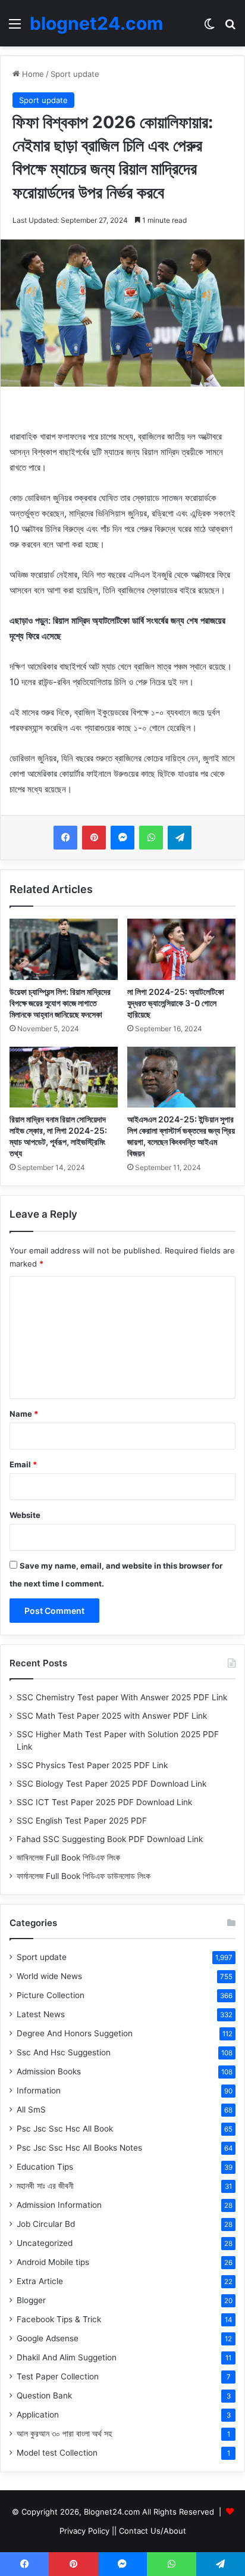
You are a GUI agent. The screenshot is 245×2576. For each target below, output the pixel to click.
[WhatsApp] (151, 838)
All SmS (31, 2110)
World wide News (49, 1976)
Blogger (31, 2300)
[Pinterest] (94, 838)
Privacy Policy (84, 2531)
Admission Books (49, 2071)
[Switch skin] (209, 28)
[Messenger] (122, 838)
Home (32, 74)
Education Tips (45, 2167)
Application (38, 2415)
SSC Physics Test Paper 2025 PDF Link (92, 1765)
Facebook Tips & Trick (59, 2319)
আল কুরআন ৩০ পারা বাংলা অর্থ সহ (64, 2434)
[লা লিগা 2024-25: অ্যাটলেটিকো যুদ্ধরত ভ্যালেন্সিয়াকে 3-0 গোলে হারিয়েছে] (181, 949)
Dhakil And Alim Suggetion (67, 2357)
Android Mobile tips (53, 2262)
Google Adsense (48, 2338)
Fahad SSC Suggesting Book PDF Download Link (110, 1839)
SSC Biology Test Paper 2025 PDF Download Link (111, 1784)
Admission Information (59, 2205)
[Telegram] (180, 838)
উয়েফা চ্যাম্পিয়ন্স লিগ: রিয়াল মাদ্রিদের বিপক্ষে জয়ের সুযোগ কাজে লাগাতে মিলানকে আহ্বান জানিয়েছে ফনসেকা (60, 1003)
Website (25, 1515)
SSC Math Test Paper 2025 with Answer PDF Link (112, 1716)
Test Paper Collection (58, 2376)
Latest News (41, 2014)
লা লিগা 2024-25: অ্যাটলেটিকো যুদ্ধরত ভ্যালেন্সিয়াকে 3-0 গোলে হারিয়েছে (176, 1003)
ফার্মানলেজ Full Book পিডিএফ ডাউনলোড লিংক (84, 1876)
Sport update (75, 74)
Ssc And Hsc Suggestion (64, 2052)
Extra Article (40, 2281)
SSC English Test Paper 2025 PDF (82, 1821)
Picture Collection (51, 1995)
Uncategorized (45, 2243)
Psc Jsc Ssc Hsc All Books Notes (79, 2148)
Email (23, 1464)
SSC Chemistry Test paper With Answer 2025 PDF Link (122, 1697)
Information (39, 2090)
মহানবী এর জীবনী (45, 2186)
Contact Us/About (153, 2531)
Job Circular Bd (46, 2224)
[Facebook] (65, 838)
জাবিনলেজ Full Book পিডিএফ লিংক (68, 1858)
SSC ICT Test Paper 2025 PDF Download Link (104, 1802)
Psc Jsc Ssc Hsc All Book (65, 2129)
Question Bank (44, 2395)
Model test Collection (57, 2453)
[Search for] (230, 28)
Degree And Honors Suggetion (75, 2033)
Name (24, 1414)
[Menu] (15, 28)
